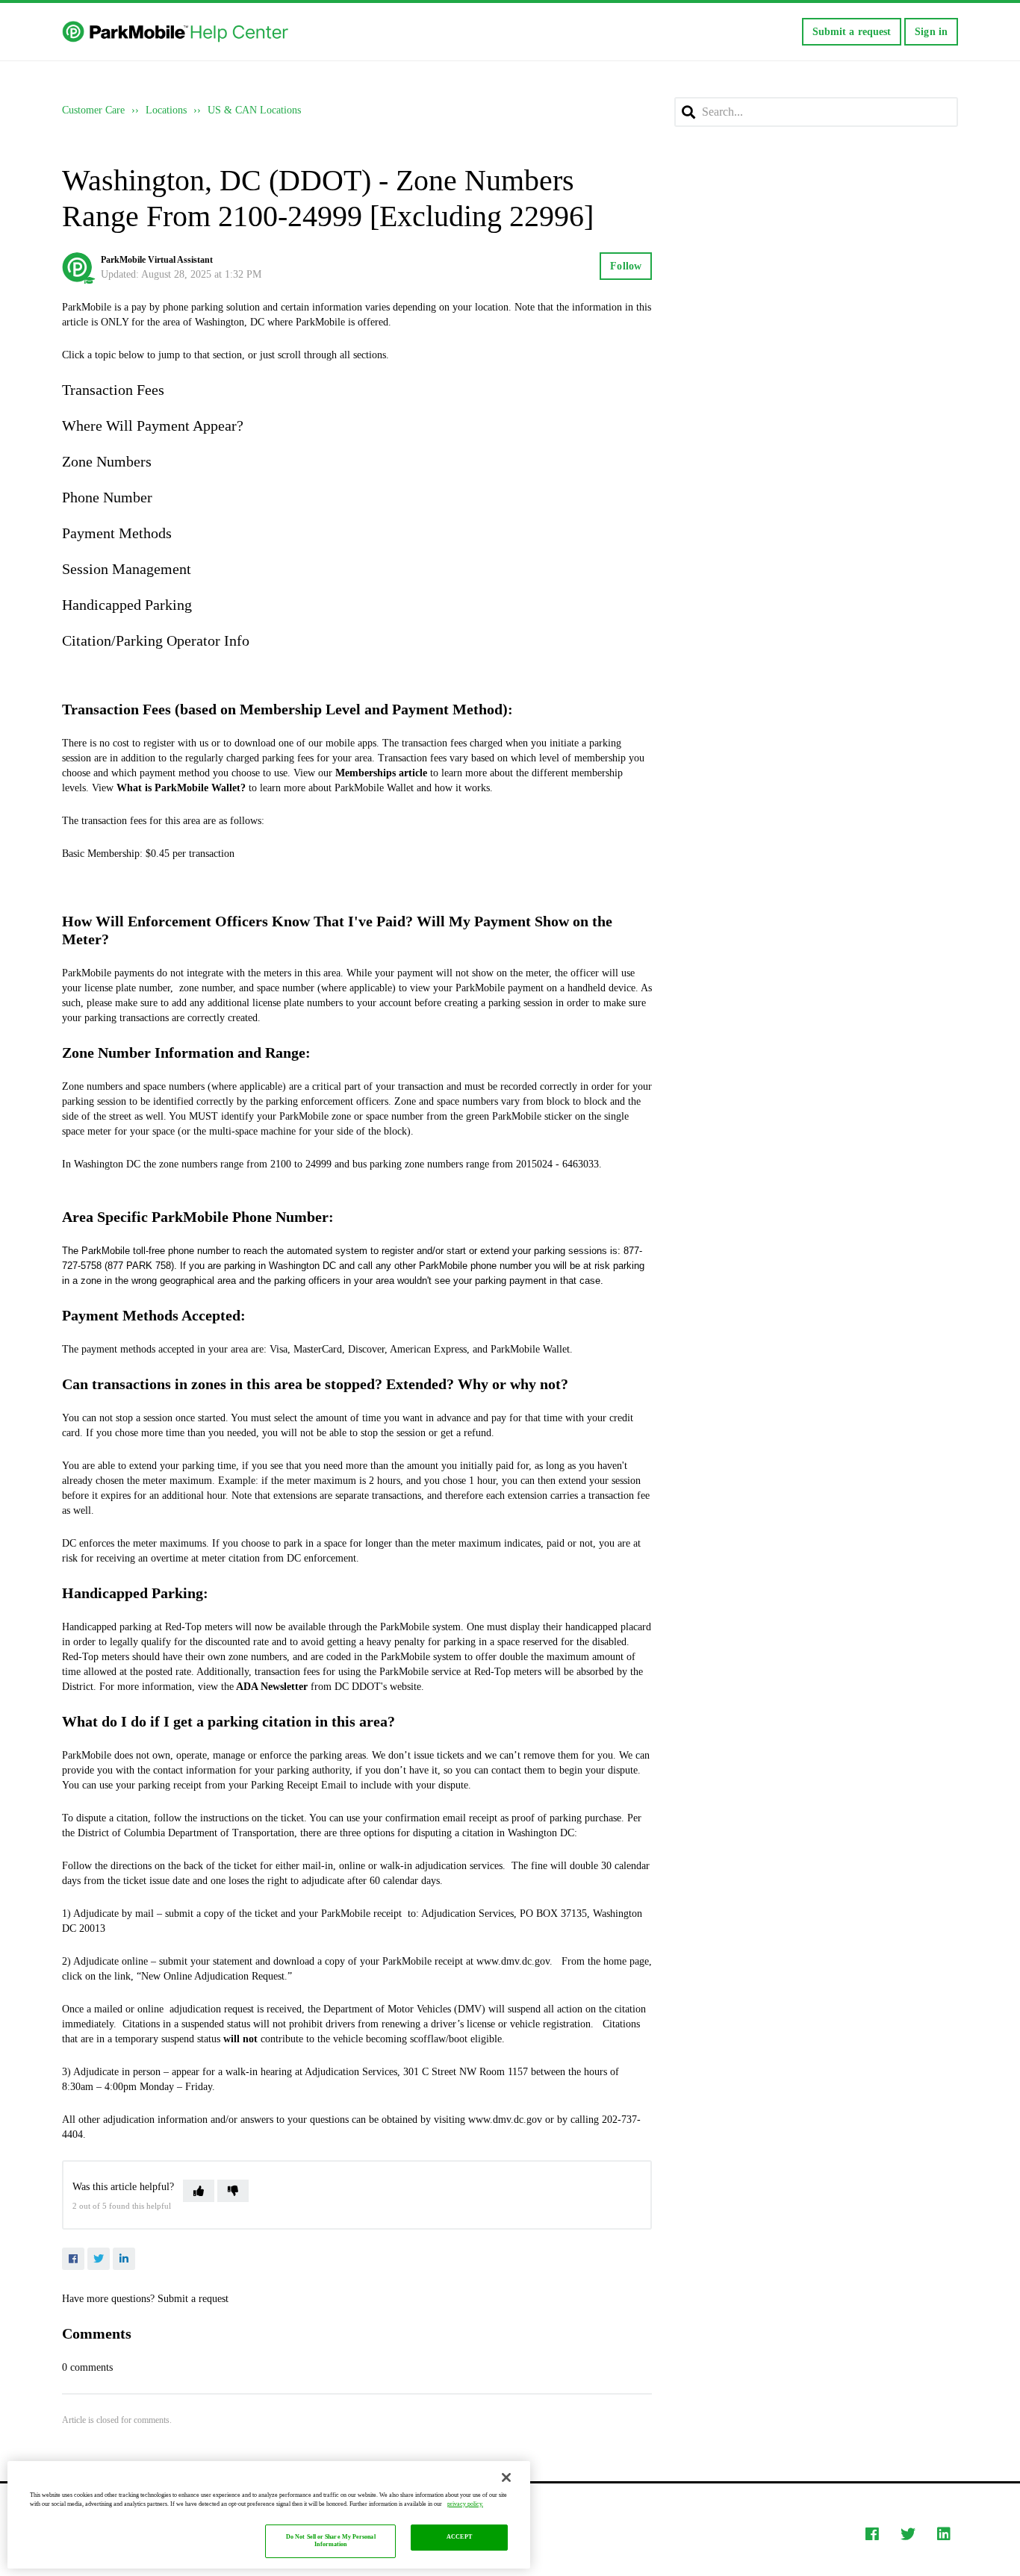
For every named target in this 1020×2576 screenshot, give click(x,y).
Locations (166, 110)
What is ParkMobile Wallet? (181, 788)
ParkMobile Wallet (530, 1349)
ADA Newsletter (272, 1687)
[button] (199, 2191)
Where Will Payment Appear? (153, 425)
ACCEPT (459, 2538)
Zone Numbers (107, 461)
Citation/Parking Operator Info (156, 640)
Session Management (127, 569)
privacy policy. (465, 2504)
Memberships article (381, 773)
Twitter (99, 2259)
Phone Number (107, 497)
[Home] (177, 32)
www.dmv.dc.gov (513, 1961)
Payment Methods (117, 533)
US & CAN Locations (254, 110)
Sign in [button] (931, 32)
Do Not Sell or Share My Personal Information (331, 2541)
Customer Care (93, 110)
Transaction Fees (113, 390)
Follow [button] (626, 266)
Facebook (73, 2259)
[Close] (506, 2477)
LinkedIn (124, 2259)
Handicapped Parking (127, 605)
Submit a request (852, 32)
